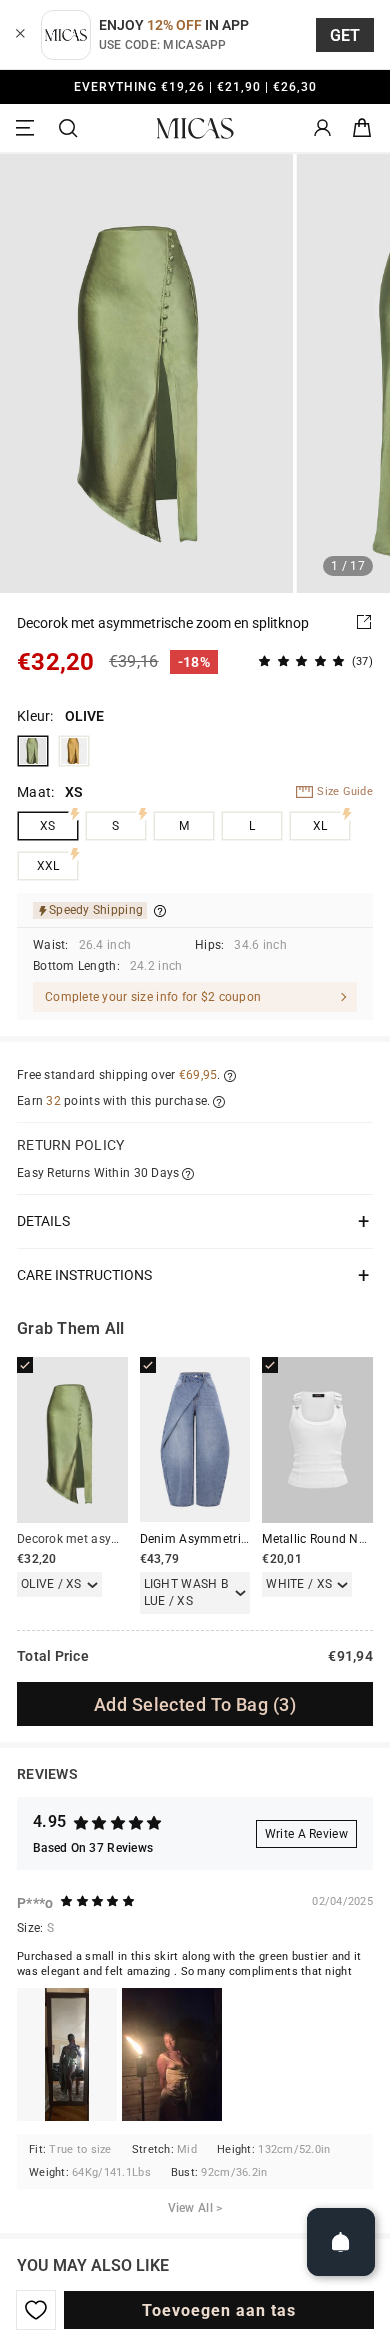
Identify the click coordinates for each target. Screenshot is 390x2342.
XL (320, 826)
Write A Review (306, 1834)
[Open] (341, 2242)
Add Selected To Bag (195, 1704)
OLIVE (33, 751)
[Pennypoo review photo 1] (67, 2054)
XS (48, 826)
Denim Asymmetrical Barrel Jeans (236, 1539)
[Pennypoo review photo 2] (172, 2054)
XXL (48, 866)
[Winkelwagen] (362, 128)
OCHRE (74, 751)
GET (345, 35)
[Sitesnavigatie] (28, 128)
